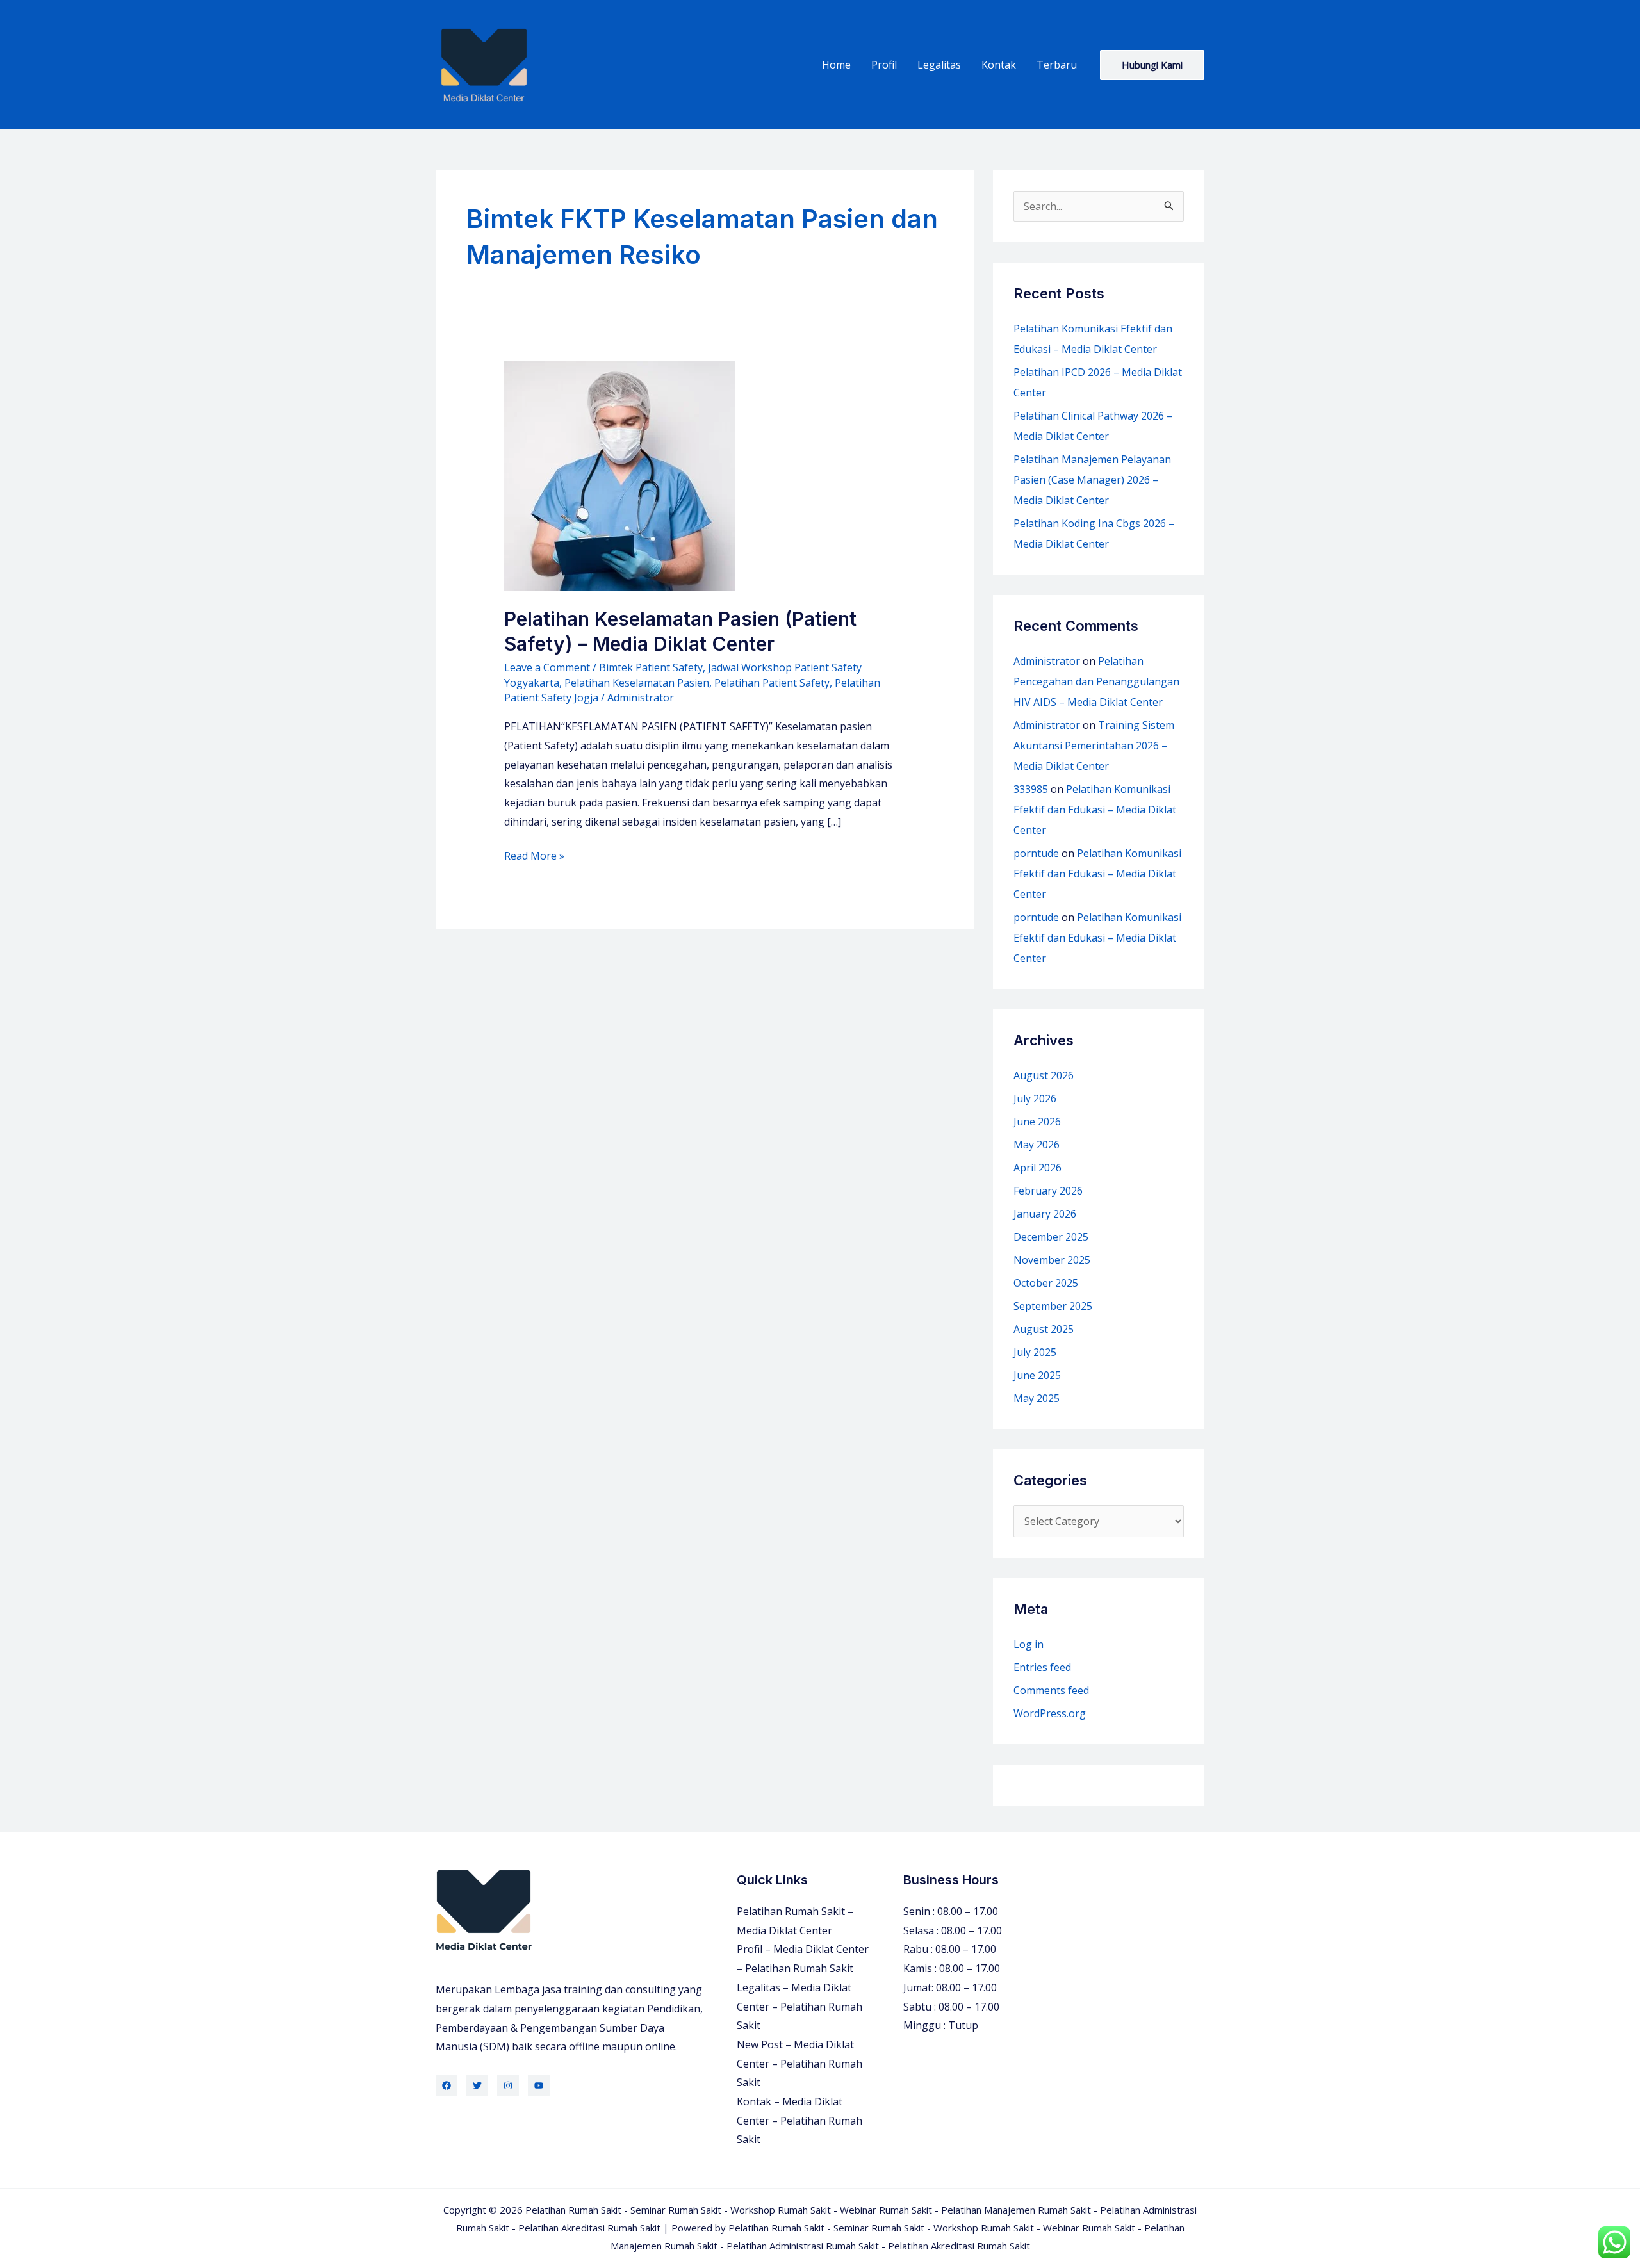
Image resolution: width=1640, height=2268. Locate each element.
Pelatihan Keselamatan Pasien (637, 683)
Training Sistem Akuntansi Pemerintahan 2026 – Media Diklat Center (1094, 746)
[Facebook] (447, 2085)
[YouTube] (539, 2085)
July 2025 (1035, 1352)
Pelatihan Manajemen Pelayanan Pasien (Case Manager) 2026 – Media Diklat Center (1092, 480)
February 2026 (1048, 1191)
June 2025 (1037, 1375)
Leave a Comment (547, 667)
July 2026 (1035, 1098)
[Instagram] (508, 2085)
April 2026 (1037, 1168)
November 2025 (1052, 1260)
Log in (1029, 1644)
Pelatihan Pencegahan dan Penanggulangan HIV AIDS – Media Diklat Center (1096, 681)
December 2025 (1051, 1237)
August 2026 (1044, 1075)
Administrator (1047, 661)
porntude (1036, 853)
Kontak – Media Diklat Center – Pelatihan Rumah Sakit (799, 2120)
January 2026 (1045, 1214)
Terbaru (1057, 65)
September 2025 (1053, 1306)
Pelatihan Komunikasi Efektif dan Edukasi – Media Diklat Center (1095, 810)
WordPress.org (1050, 1713)
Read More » (534, 857)
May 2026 (1037, 1145)
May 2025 (1037, 1398)
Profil (884, 65)
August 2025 (1044, 1329)
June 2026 (1037, 1122)
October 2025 (1046, 1283)
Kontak (999, 65)
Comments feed (1051, 1690)
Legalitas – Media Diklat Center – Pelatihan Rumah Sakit (799, 2006)
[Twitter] (477, 2085)
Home (836, 65)
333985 (1031, 789)
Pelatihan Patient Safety (772, 683)
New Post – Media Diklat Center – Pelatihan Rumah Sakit (799, 2063)
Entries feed (1042, 1667)
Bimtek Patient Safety (651, 667)
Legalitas (939, 65)
